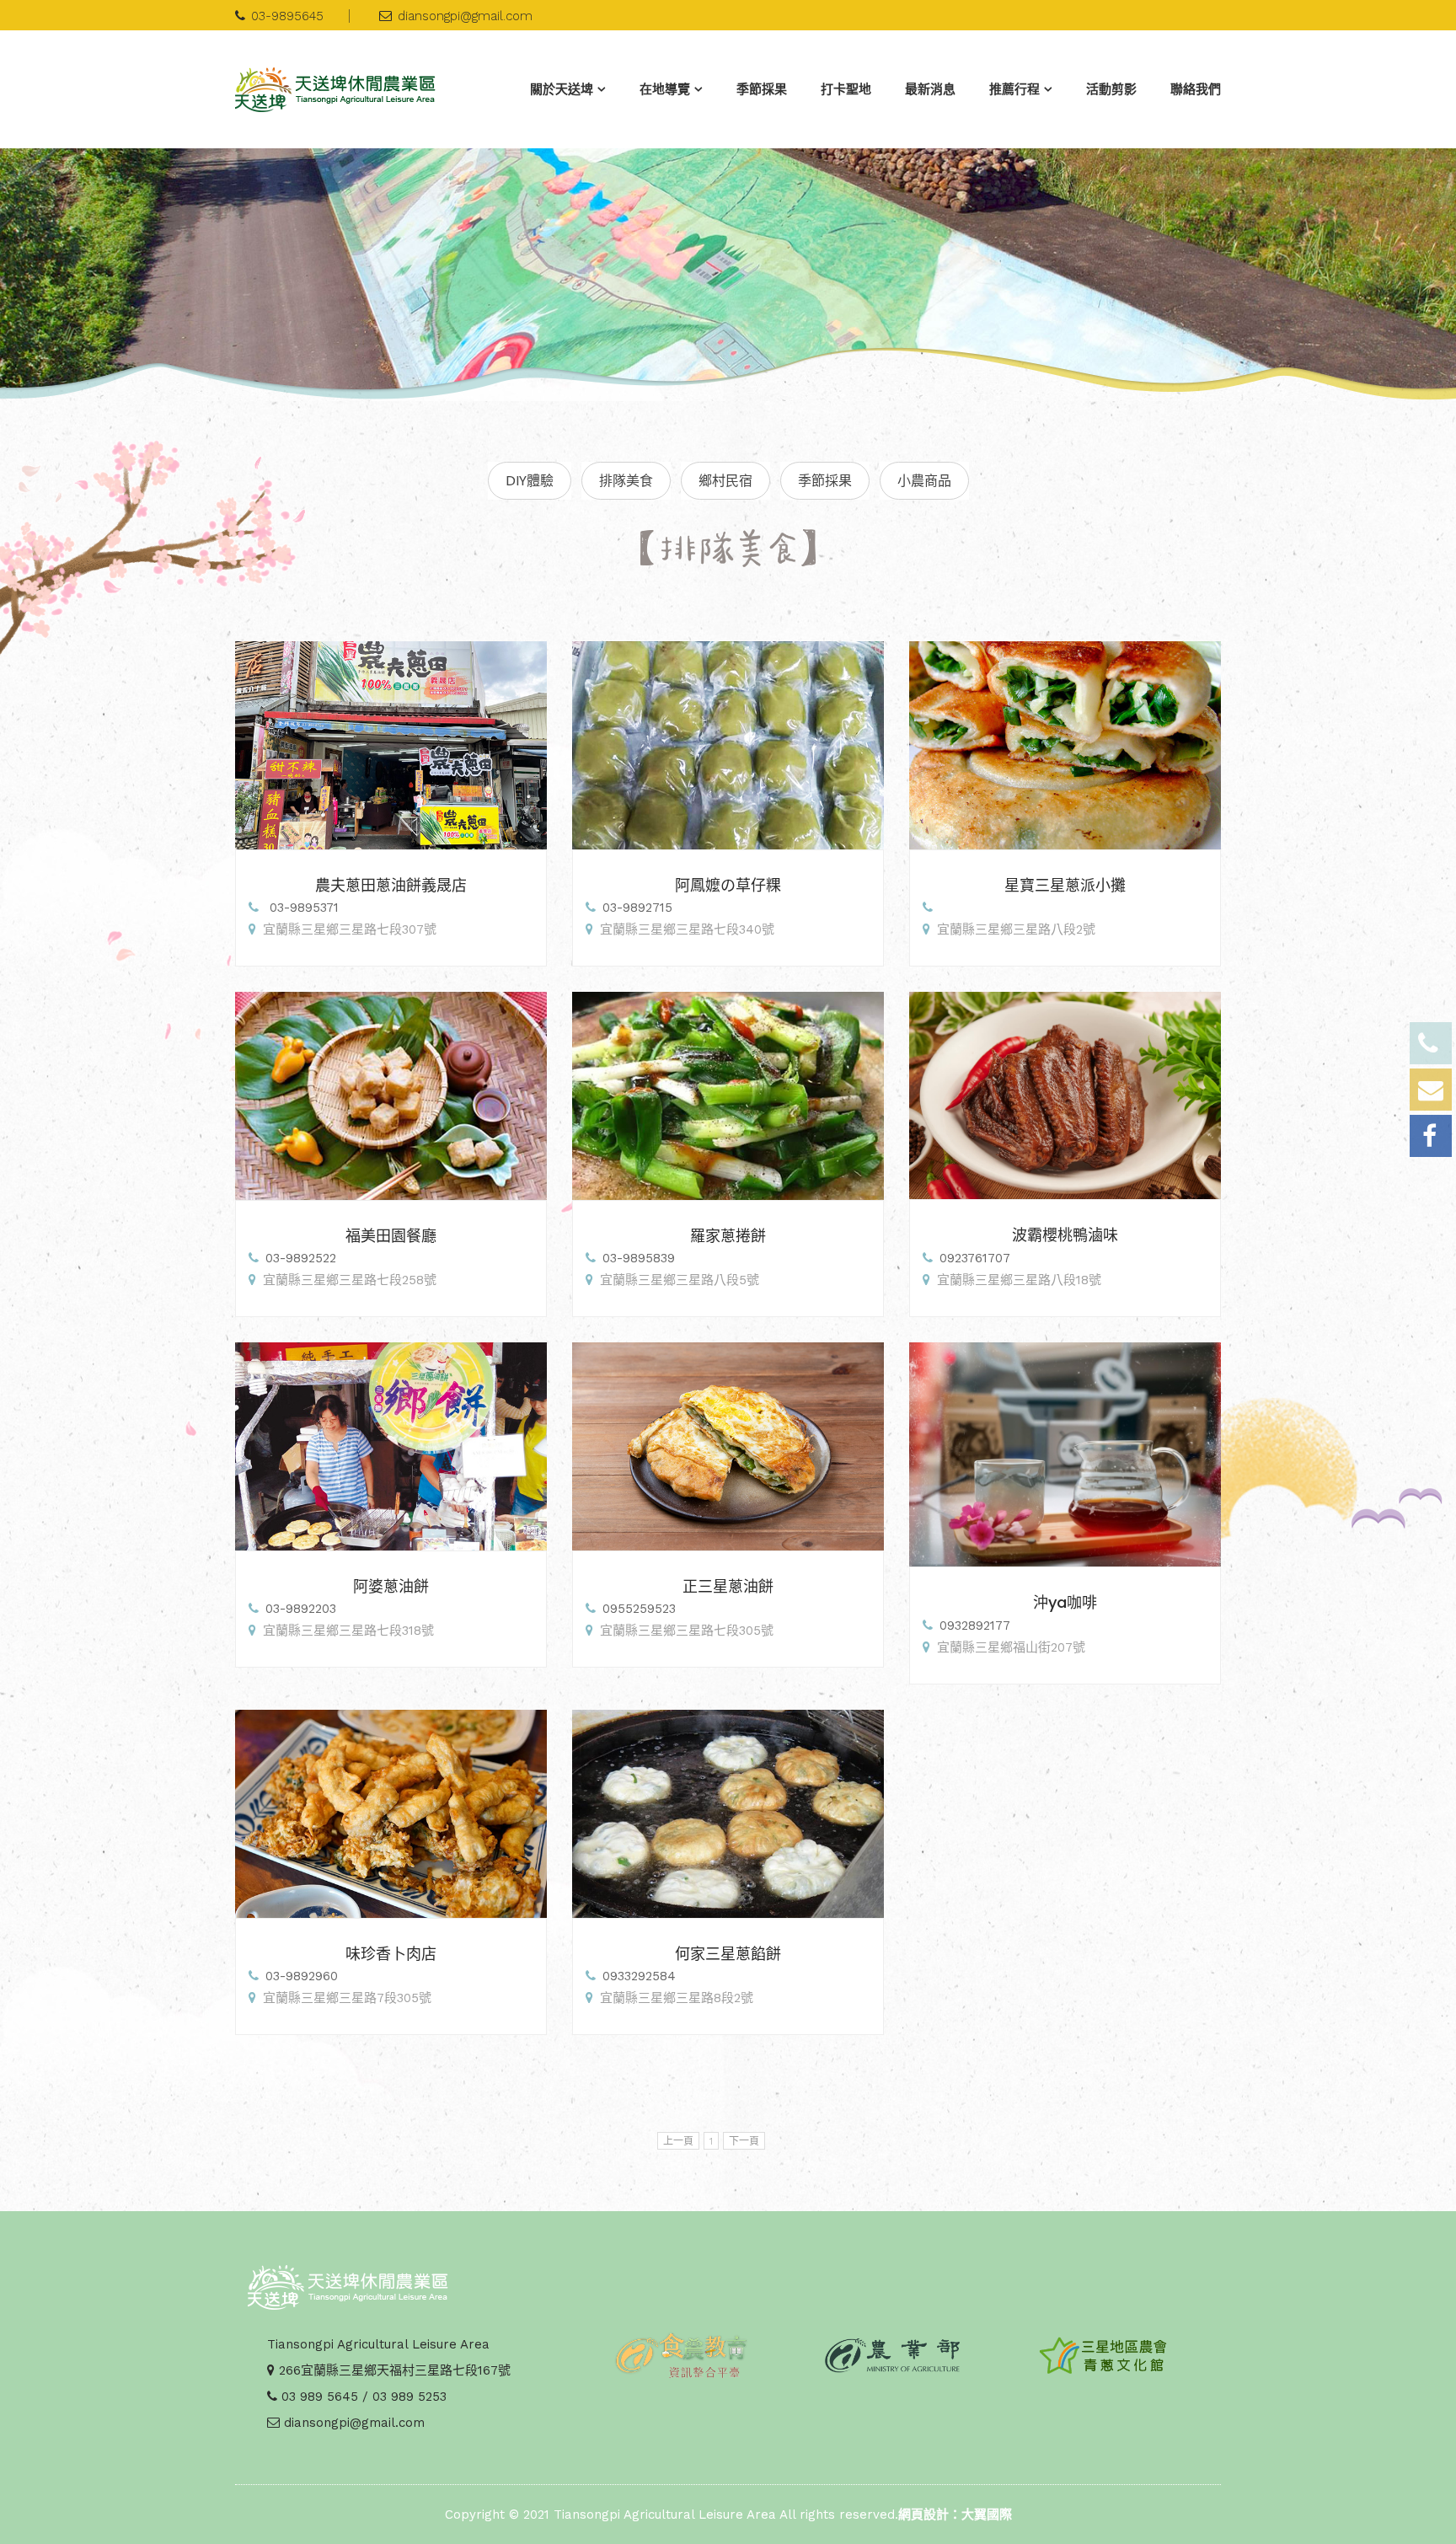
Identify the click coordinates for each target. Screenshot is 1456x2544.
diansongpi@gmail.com (465, 16)
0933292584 (639, 1976)
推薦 (1014, 89)
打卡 (846, 89)
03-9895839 (639, 1258)
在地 (665, 89)
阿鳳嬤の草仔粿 (728, 885)
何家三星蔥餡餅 (728, 1954)
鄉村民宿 (725, 481)
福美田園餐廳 (391, 1236)
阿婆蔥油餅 (391, 1586)
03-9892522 (301, 1258)
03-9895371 (302, 908)
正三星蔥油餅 (728, 1586)
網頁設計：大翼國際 (955, 2515)
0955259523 (639, 1609)
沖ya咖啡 (1065, 1602)
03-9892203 (301, 1609)
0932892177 (975, 1625)
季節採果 (825, 481)
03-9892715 (637, 908)
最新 (930, 89)
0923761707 (975, 1258)
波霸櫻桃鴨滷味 (1065, 1235)
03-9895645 (287, 16)
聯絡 (1196, 89)
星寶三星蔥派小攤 (1065, 885)
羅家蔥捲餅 (728, 1236)
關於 (562, 89)
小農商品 (924, 481)
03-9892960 (302, 1976)
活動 (1111, 89)
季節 (762, 89)
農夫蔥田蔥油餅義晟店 (391, 885)
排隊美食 (626, 481)
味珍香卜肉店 (391, 1954)
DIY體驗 (530, 481)
